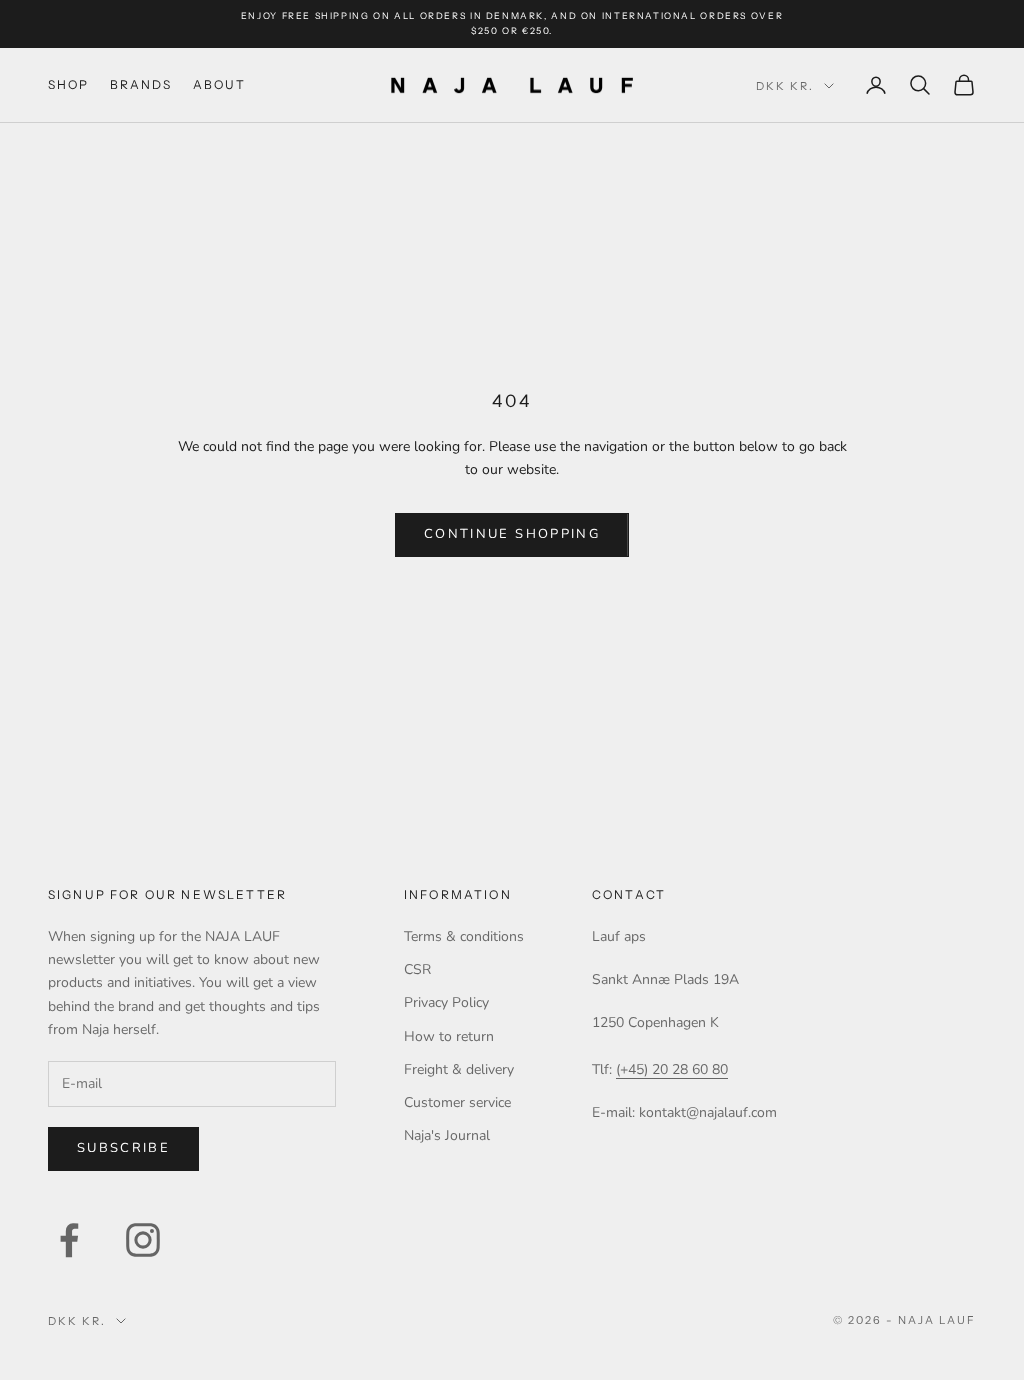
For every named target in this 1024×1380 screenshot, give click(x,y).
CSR (417, 969)
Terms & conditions (464, 936)
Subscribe (123, 1148)
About (220, 84)
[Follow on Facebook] (69, 1240)
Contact (629, 894)
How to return (449, 1036)
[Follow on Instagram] (143, 1240)
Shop (69, 84)
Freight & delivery (459, 1069)
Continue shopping (512, 534)
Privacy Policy (446, 1002)
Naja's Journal (447, 1135)
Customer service (457, 1102)
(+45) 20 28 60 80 (672, 1069)
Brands (141, 84)
